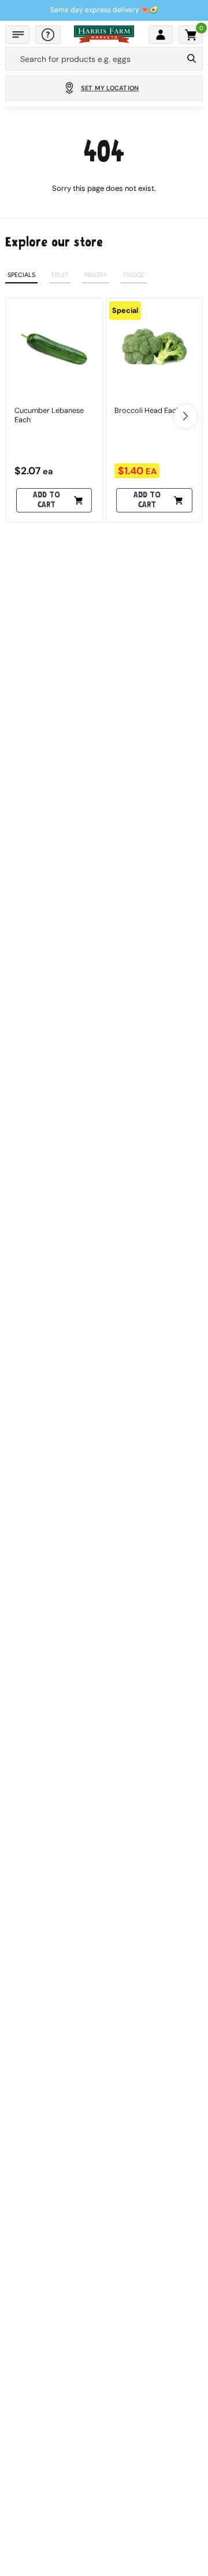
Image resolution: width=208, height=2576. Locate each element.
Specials (21, 275)
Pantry (96, 275)
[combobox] (94, 59)
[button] (17, 35)
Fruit (60, 275)
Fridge (134, 275)
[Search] (192, 59)
